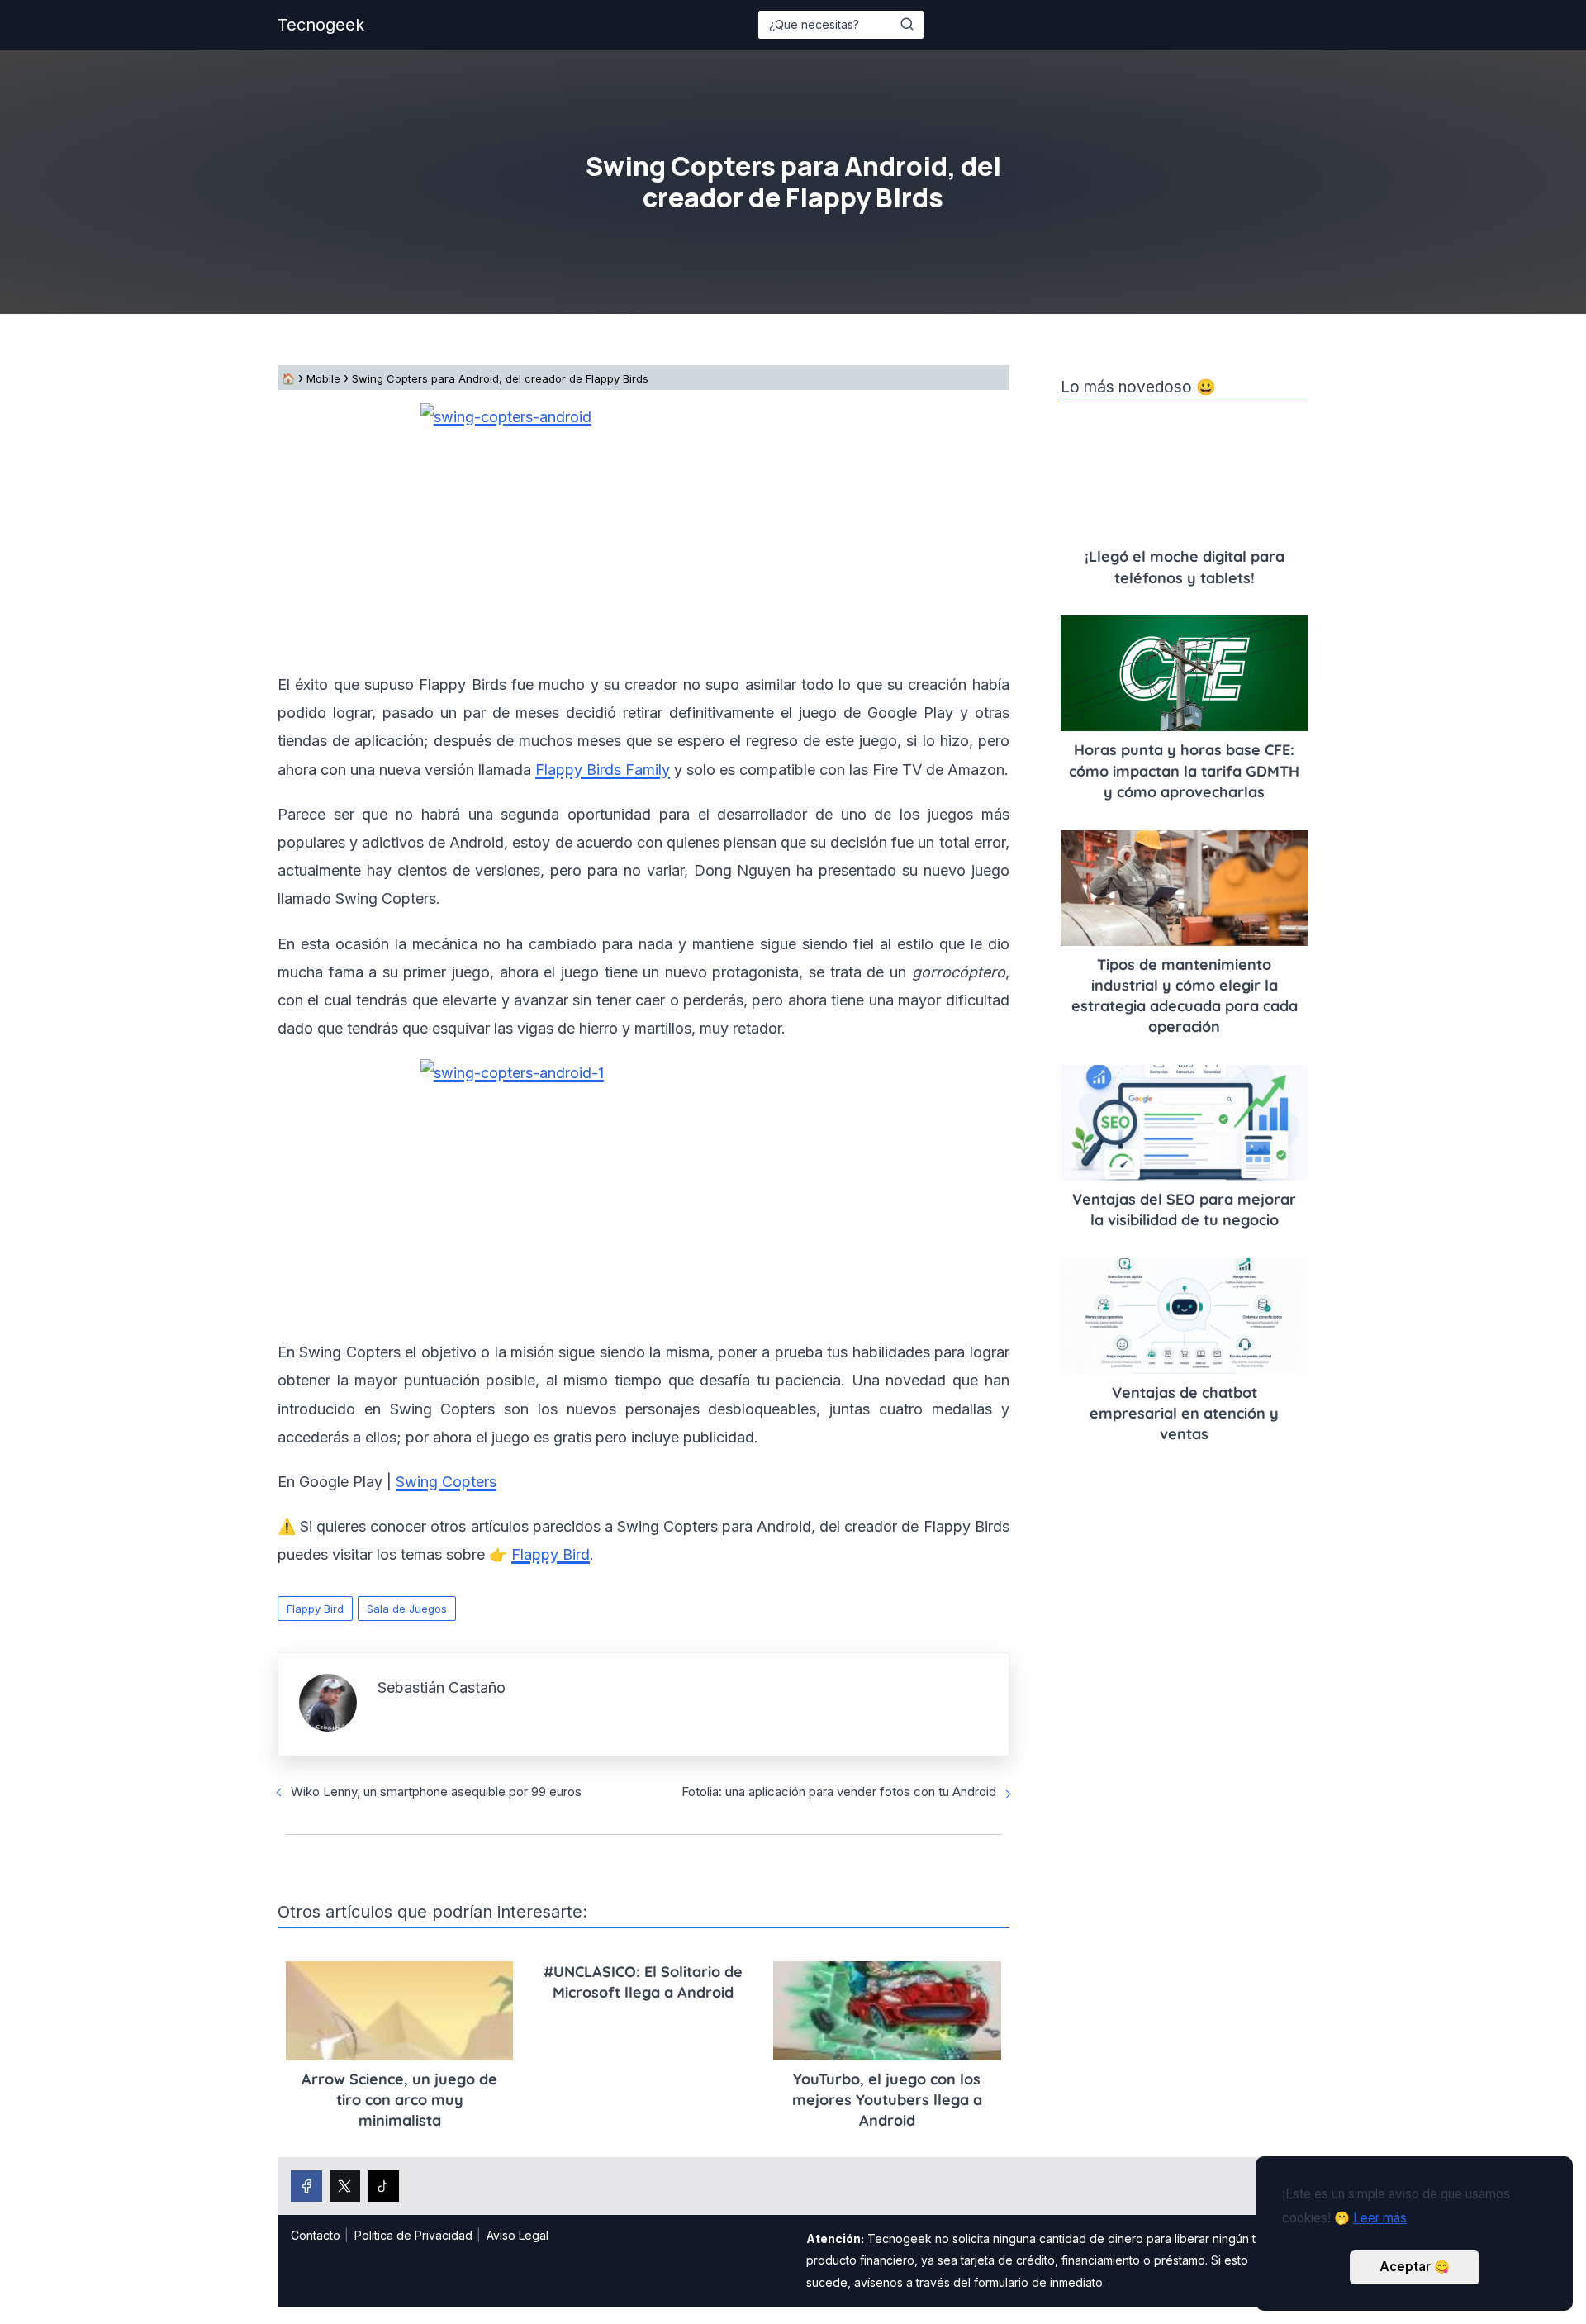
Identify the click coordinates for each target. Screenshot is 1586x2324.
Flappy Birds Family (603, 770)
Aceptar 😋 (1415, 2267)
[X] (345, 2186)
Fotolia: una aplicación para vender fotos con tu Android (839, 1792)
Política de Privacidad (413, 2235)
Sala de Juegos (407, 1609)
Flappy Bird (315, 1609)
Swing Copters (446, 1482)
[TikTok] (383, 2186)
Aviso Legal (518, 2235)
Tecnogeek (321, 25)
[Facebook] (306, 2186)
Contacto (316, 2235)
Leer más (1380, 2218)
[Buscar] (907, 24)
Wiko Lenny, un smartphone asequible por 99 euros (436, 1792)
